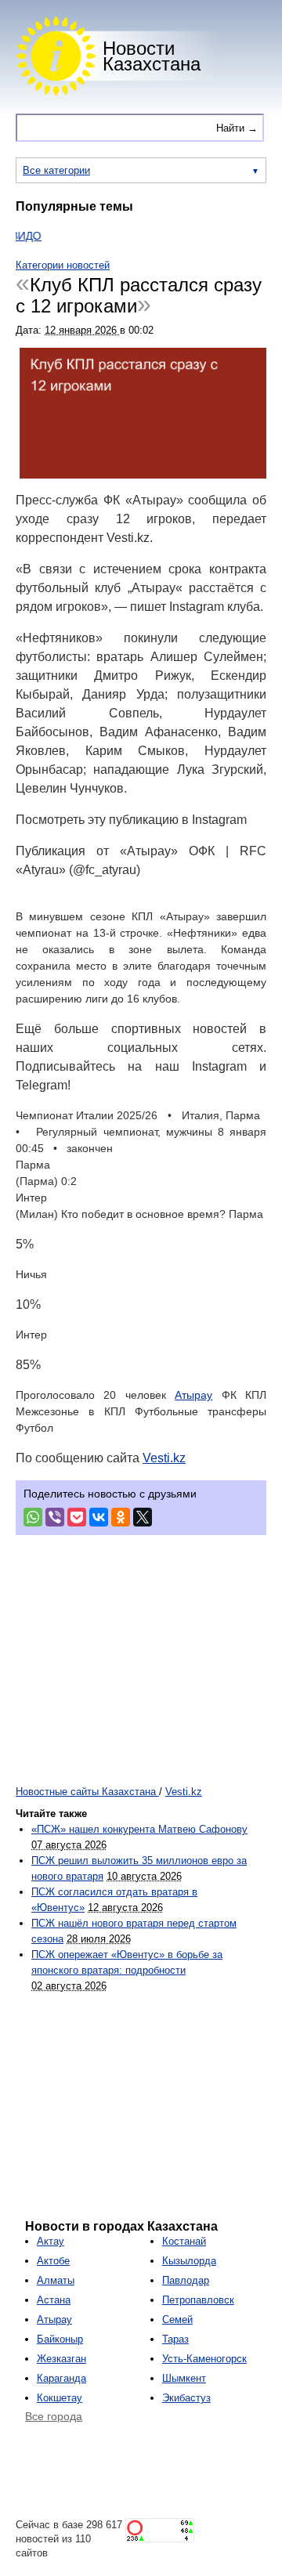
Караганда (61, 2378)
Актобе (53, 2261)
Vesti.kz (164, 1458)
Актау (51, 2241)
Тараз (175, 2339)
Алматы (56, 2280)
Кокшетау (60, 2398)
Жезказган (61, 2359)
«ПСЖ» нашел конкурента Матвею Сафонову (139, 1829)
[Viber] (55, 1517)
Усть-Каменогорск (204, 2359)
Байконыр (60, 2339)
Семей (177, 2319)
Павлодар (186, 2280)
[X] (143, 1517)
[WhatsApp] (33, 1517)
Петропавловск (198, 2300)
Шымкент (184, 2378)
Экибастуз (186, 2398)
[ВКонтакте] (99, 1517)
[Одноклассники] (121, 1517)
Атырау (193, 1395)
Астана (54, 2300)
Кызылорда (189, 2261)
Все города (54, 2416)
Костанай (184, 2241)
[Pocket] (77, 1517)
